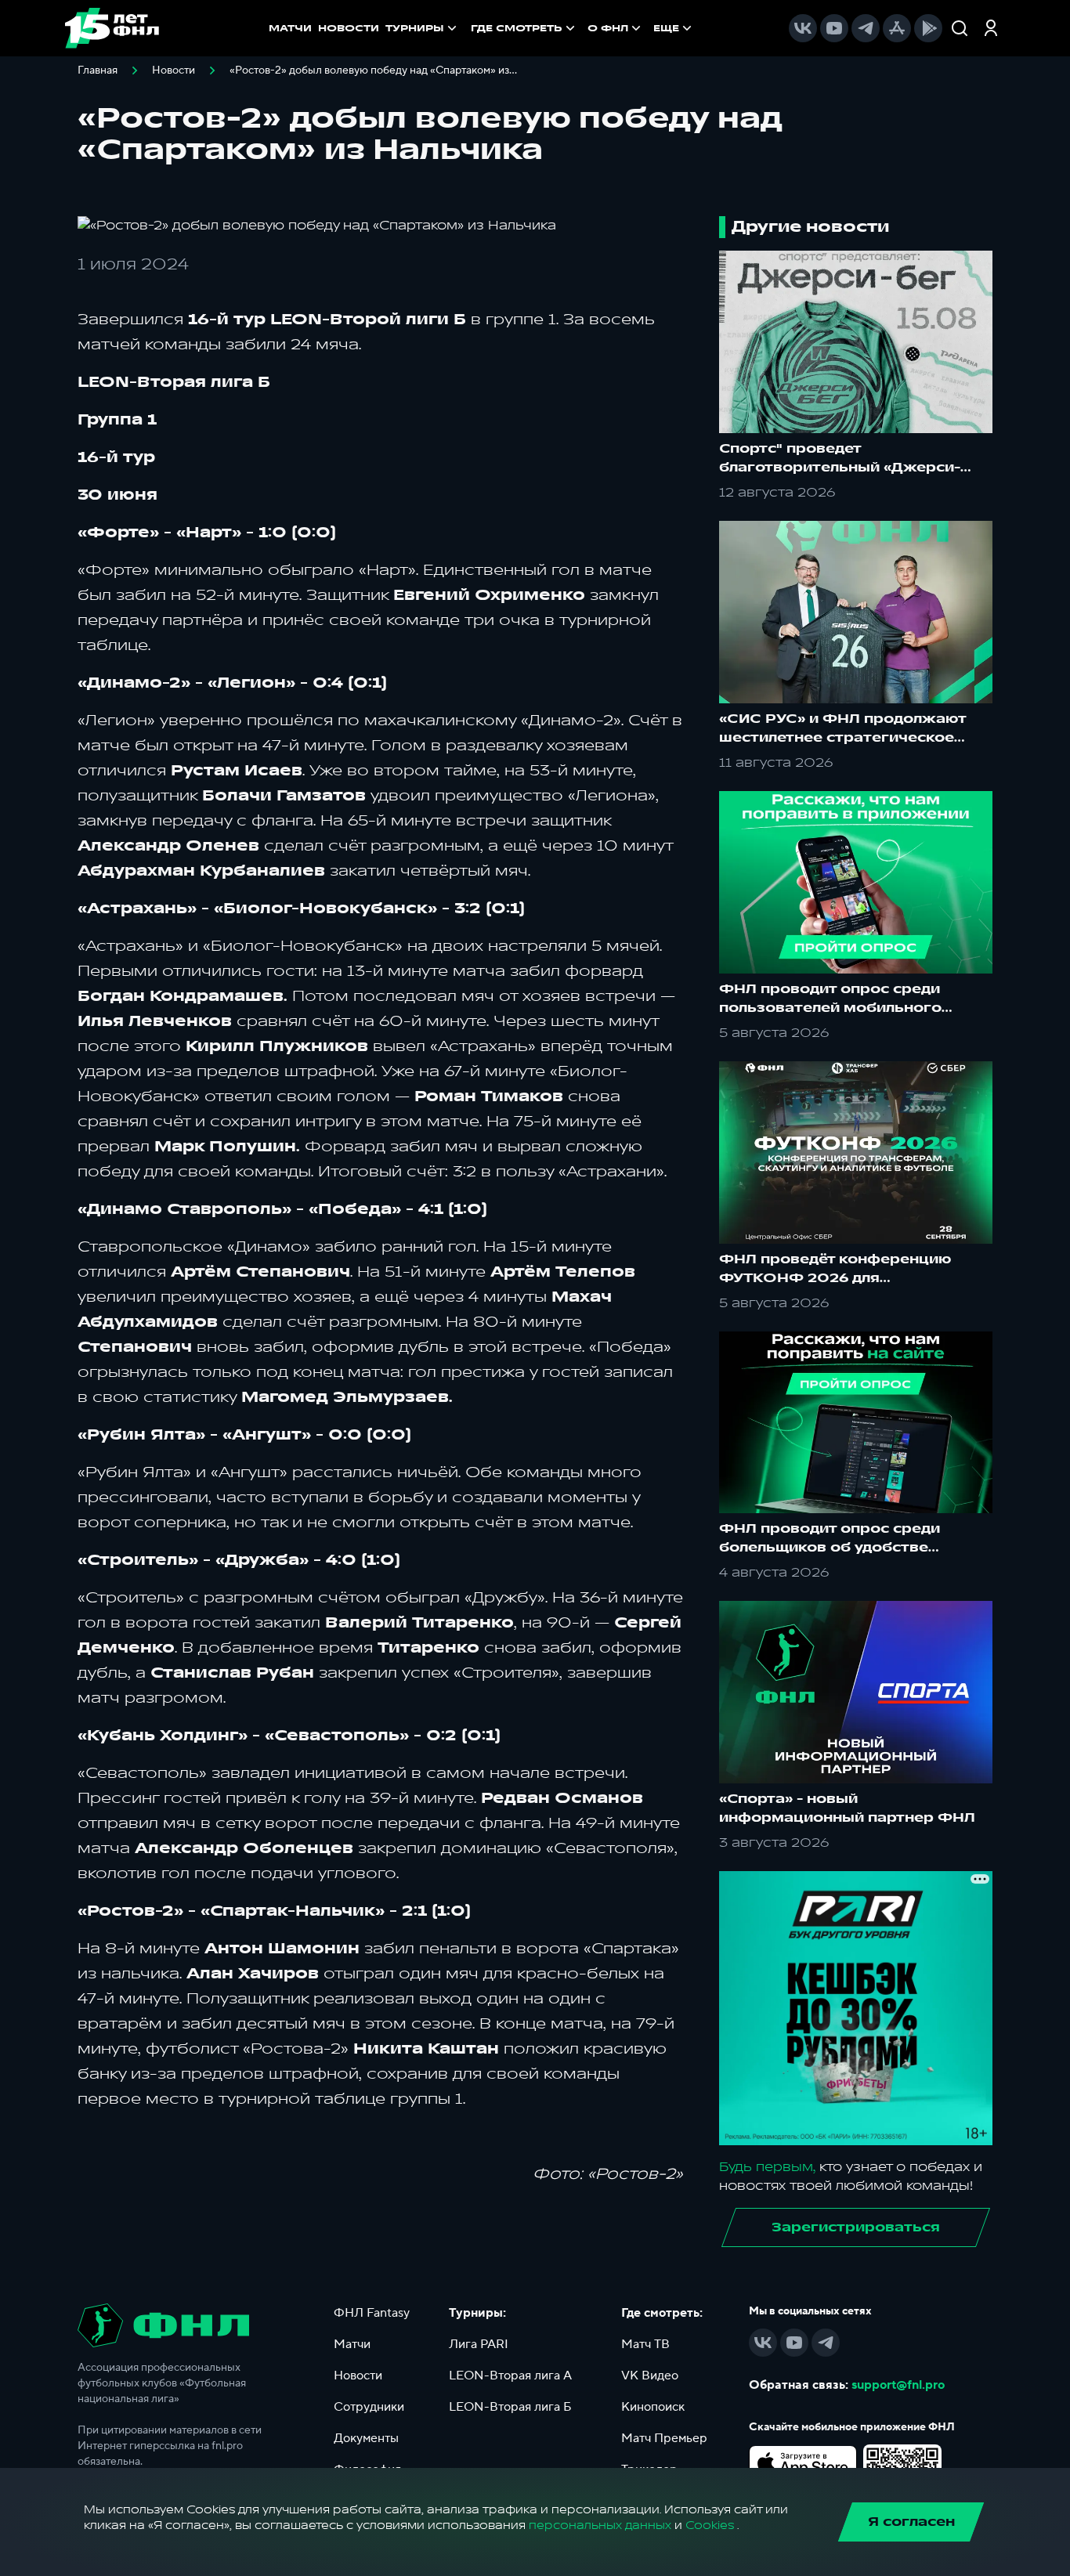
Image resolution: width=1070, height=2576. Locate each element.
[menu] (583, 28)
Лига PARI (479, 2344)
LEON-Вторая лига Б (510, 2407)
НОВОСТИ (349, 28)
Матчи (352, 2344)
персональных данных (600, 2525)
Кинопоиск (653, 2407)
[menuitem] (524, 28)
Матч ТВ (645, 2344)
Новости (174, 70)
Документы (366, 2438)
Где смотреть (517, 28)
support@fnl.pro (898, 2385)
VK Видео (650, 2375)
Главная (98, 70)
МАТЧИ (290, 28)
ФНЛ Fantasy (372, 2313)
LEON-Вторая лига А (510, 2375)
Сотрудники (369, 2407)
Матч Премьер (664, 2438)
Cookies (710, 2525)
